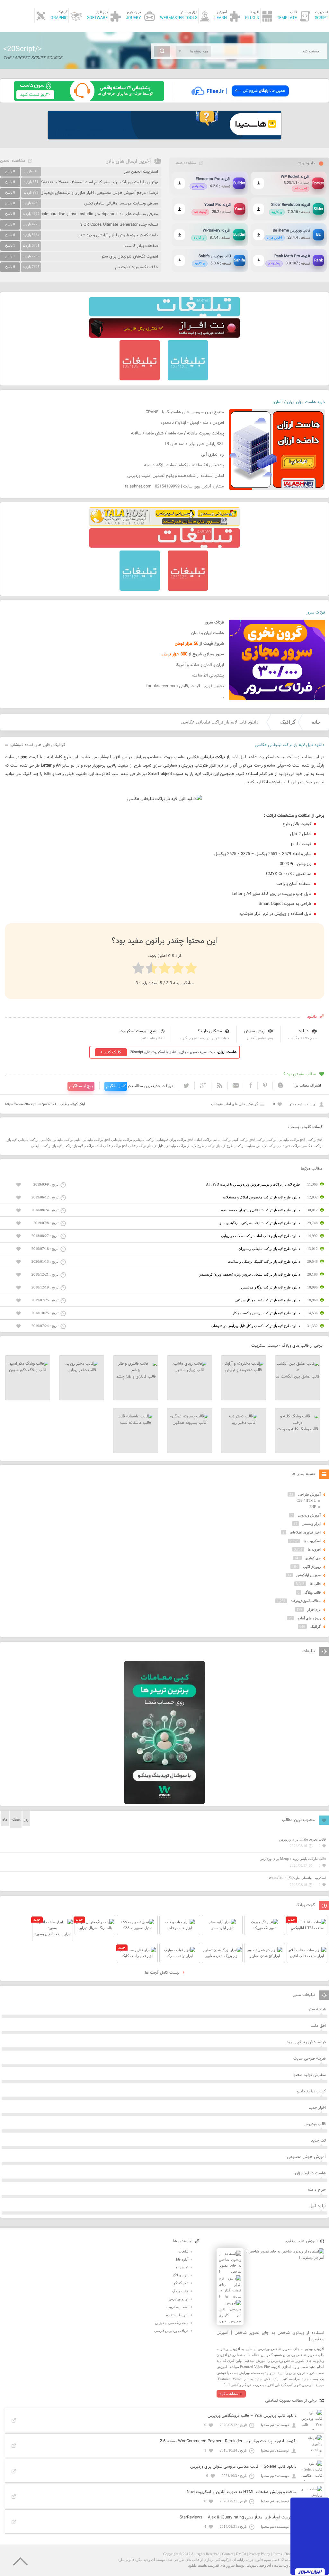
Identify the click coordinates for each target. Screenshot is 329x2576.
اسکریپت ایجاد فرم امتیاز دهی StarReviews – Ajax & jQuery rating (238, 2517)
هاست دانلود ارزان (310, 2173)
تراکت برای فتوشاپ (172, 1140)
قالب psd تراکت (124, 1146)
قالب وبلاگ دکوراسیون (28, 1370)
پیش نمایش (254, 1031)
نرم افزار (314, 1609)
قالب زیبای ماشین (190, 1370)
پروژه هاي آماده (309, 1618)
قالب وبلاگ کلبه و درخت (298, 1429)
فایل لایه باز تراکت (150, 1146)
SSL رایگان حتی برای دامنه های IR (195, 444)
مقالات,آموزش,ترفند (306, 1601)
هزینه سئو (317, 2009)
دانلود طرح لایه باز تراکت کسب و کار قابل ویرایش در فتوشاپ (255, 1326)
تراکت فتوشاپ (289, 1146)
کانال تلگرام (116, 1086)
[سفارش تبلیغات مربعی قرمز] (140, 379)
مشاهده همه (186, 163)
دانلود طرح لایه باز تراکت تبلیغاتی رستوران (269, 1249)
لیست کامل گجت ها (163, 1973)
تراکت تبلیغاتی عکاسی (57, 1140)
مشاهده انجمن (13, 161)
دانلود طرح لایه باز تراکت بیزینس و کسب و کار (266, 1313)
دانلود (304, 1031)
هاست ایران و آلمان (208, 633)
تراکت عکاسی (312, 1146)
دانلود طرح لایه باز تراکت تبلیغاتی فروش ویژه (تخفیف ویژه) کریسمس (249, 1274)
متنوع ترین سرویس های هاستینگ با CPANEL (185, 412)
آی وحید (265, 2565)
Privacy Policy (259, 2554)
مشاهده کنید (229, 2394)
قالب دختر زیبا (244, 1423)
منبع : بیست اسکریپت (138, 1031)
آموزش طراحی (309, 1494)
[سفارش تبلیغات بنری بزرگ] (164, 315)
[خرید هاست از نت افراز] (164, 336)
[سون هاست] (89, 99)
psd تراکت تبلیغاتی (292, 1140)
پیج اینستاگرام (81, 1086)
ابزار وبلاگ (181, 2275)
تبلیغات (183, 2251)
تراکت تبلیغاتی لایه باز (23, 1140)
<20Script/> (22, 49)
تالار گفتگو (181, 2283)
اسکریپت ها (312, 1541)
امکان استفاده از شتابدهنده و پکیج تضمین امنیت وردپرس (176, 476)
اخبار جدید (317, 2108)
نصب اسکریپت (177, 2307)
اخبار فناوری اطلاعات (305, 1532)
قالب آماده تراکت (98, 1146)
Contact (228, 2554)
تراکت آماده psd (200, 1140)
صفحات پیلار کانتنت (141, 246)
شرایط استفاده (177, 2315)
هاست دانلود (198, 2565)
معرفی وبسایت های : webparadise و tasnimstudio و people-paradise (97, 214)
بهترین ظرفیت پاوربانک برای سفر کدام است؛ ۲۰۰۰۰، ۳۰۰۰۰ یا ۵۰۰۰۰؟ (100, 182)
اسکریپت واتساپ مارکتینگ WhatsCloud (297, 1878)
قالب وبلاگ (313, 1592)
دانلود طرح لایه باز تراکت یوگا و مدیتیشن (271, 1287)
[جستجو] (162, 51)
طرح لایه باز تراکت (220, 1146)
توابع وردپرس (178, 2299)
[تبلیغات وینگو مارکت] (164, 1803)
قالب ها (315, 1584)
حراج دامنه (317, 2190)
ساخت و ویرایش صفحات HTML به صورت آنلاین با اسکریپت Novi (242, 2492)
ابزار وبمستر (312, 1524)
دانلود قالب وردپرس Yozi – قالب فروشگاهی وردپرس (252, 2416)
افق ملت (318, 2026)
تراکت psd (258, 1140)
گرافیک (288, 722)
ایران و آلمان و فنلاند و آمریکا (200, 665)
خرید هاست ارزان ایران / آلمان (300, 402)
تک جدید (318, 2141)
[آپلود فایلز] (240, 99)
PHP (313, 1506)
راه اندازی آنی (213, 455)
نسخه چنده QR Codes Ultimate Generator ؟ (119, 225)
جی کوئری (313, 1558)
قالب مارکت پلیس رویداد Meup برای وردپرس (293, 1859)
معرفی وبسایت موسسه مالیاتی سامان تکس (121, 204)
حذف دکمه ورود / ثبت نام (137, 267)
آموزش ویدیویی (309, 1515)
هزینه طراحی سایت (310, 2059)
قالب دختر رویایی (82, 1370)
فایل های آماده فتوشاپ (30, 745)
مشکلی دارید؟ (210, 1031)
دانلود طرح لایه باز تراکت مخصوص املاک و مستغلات (262, 1197)
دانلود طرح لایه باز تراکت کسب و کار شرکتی (268, 1300)
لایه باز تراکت (73, 1146)
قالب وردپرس (315, 2124)
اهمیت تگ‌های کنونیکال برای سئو (130, 257)
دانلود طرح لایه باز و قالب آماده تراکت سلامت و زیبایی (261, 1236)
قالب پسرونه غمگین (190, 1423)
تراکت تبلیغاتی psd (119, 1140)
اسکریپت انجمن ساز (141, 172)
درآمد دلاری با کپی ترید (306, 2042)
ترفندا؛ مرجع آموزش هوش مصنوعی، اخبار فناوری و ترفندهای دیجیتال (99, 193)
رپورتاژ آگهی (312, 1567)
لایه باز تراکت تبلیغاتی (46, 1146)
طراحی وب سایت (287, 2565)
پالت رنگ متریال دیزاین (172, 2323)
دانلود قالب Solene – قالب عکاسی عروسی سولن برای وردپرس (243, 2467)
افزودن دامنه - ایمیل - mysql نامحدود (192, 423)
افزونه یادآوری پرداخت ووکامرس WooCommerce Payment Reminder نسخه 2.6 (228, 2441)
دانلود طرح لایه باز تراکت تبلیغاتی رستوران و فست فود (260, 1210)
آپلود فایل (318, 2206)
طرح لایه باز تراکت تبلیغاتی (185, 1146)
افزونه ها (314, 1549)
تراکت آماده (223, 1140)
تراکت (272, 1140)
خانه (316, 722)
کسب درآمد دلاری (311, 2091)
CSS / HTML (306, 1500)
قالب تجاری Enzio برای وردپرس (302, 1839)
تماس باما (181, 2267)
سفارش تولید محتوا (309, 2075)
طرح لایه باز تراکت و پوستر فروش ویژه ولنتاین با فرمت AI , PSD (253, 1184)
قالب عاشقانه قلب (136, 1423)
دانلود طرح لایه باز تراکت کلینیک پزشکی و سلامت (264, 1261)
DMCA (241, 2554)
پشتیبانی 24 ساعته (208, 676)
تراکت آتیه (241, 1140)
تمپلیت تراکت (245, 1146)
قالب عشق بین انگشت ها (298, 1377)
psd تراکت (315, 1140)
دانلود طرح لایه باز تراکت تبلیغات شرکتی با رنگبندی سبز (260, 1223)
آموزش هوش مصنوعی (306, 2157)
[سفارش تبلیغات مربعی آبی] (188, 379)
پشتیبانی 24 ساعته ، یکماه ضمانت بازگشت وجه (184, 465)
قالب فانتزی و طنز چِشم (136, 1377)
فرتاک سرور (316, 613)
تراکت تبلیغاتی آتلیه (89, 1140)
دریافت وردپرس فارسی (171, 2331)
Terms (277, 2554)
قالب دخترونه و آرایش (244, 1370)
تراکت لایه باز (267, 1146)
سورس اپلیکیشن (308, 1575)
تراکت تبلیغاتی (144, 1140)
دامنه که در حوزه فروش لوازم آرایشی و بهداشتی (118, 235)
